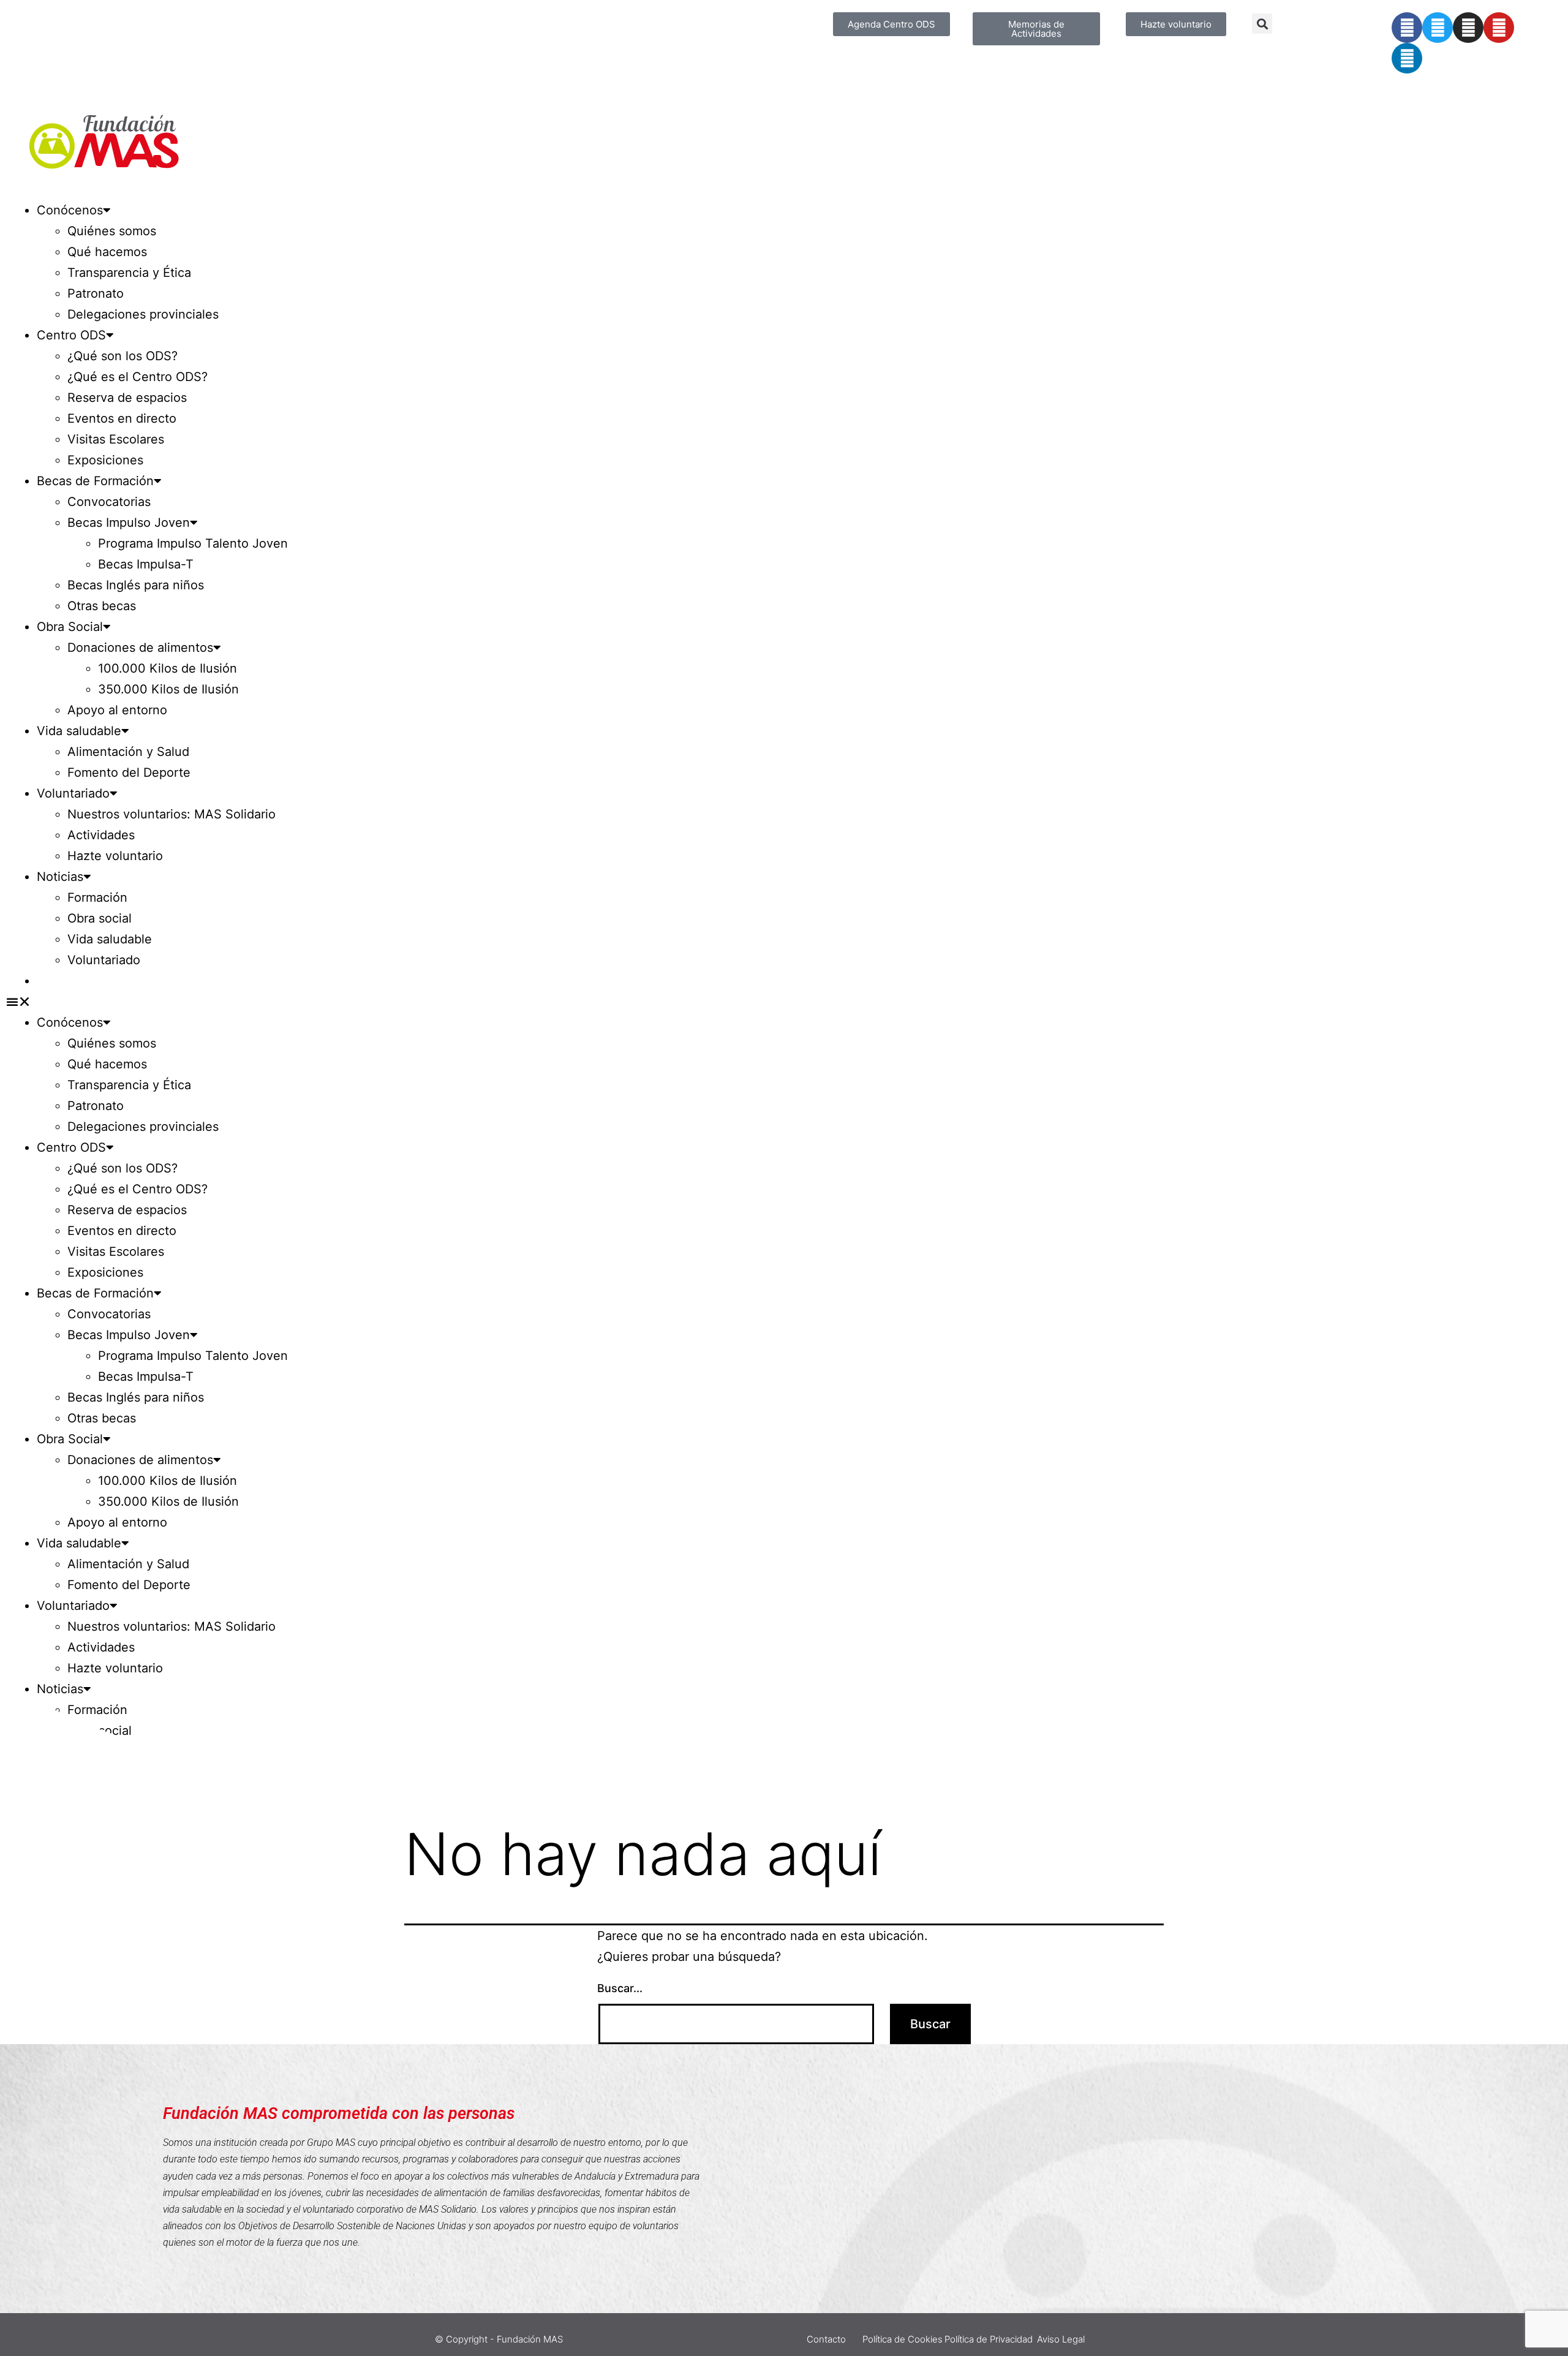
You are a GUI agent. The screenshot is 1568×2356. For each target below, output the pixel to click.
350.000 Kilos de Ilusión (168, 689)
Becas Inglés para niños (136, 585)
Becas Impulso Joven (129, 523)
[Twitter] (1438, 28)
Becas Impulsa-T (146, 564)
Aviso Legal (1061, 2339)
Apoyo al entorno (117, 710)
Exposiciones (105, 460)
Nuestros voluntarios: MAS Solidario (171, 814)
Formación (97, 897)
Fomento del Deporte (129, 772)
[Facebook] (1407, 28)
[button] (1262, 24)
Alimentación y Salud (128, 752)
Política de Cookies (903, 2339)
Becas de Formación (95, 481)
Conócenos (70, 210)
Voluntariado (73, 793)
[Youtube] (1499, 28)
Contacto (826, 2339)
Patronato (96, 293)
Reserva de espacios (127, 398)
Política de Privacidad (989, 2339)
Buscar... (620, 1988)
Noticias (60, 877)
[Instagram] (1468, 28)
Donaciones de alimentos (140, 648)
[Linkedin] (1407, 58)
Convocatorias (109, 502)
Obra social (100, 918)
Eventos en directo (122, 418)
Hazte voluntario (115, 856)
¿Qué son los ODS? (123, 356)
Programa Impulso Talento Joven (193, 543)
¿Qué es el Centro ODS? (138, 377)
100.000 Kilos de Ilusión (168, 668)
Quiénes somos (112, 231)
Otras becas (102, 606)
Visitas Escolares (116, 439)
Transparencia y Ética (129, 273)
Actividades (101, 835)
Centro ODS (71, 335)
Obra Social (70, 627)
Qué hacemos (107, 252)
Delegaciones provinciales (143, 314)
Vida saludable (79, 731)
